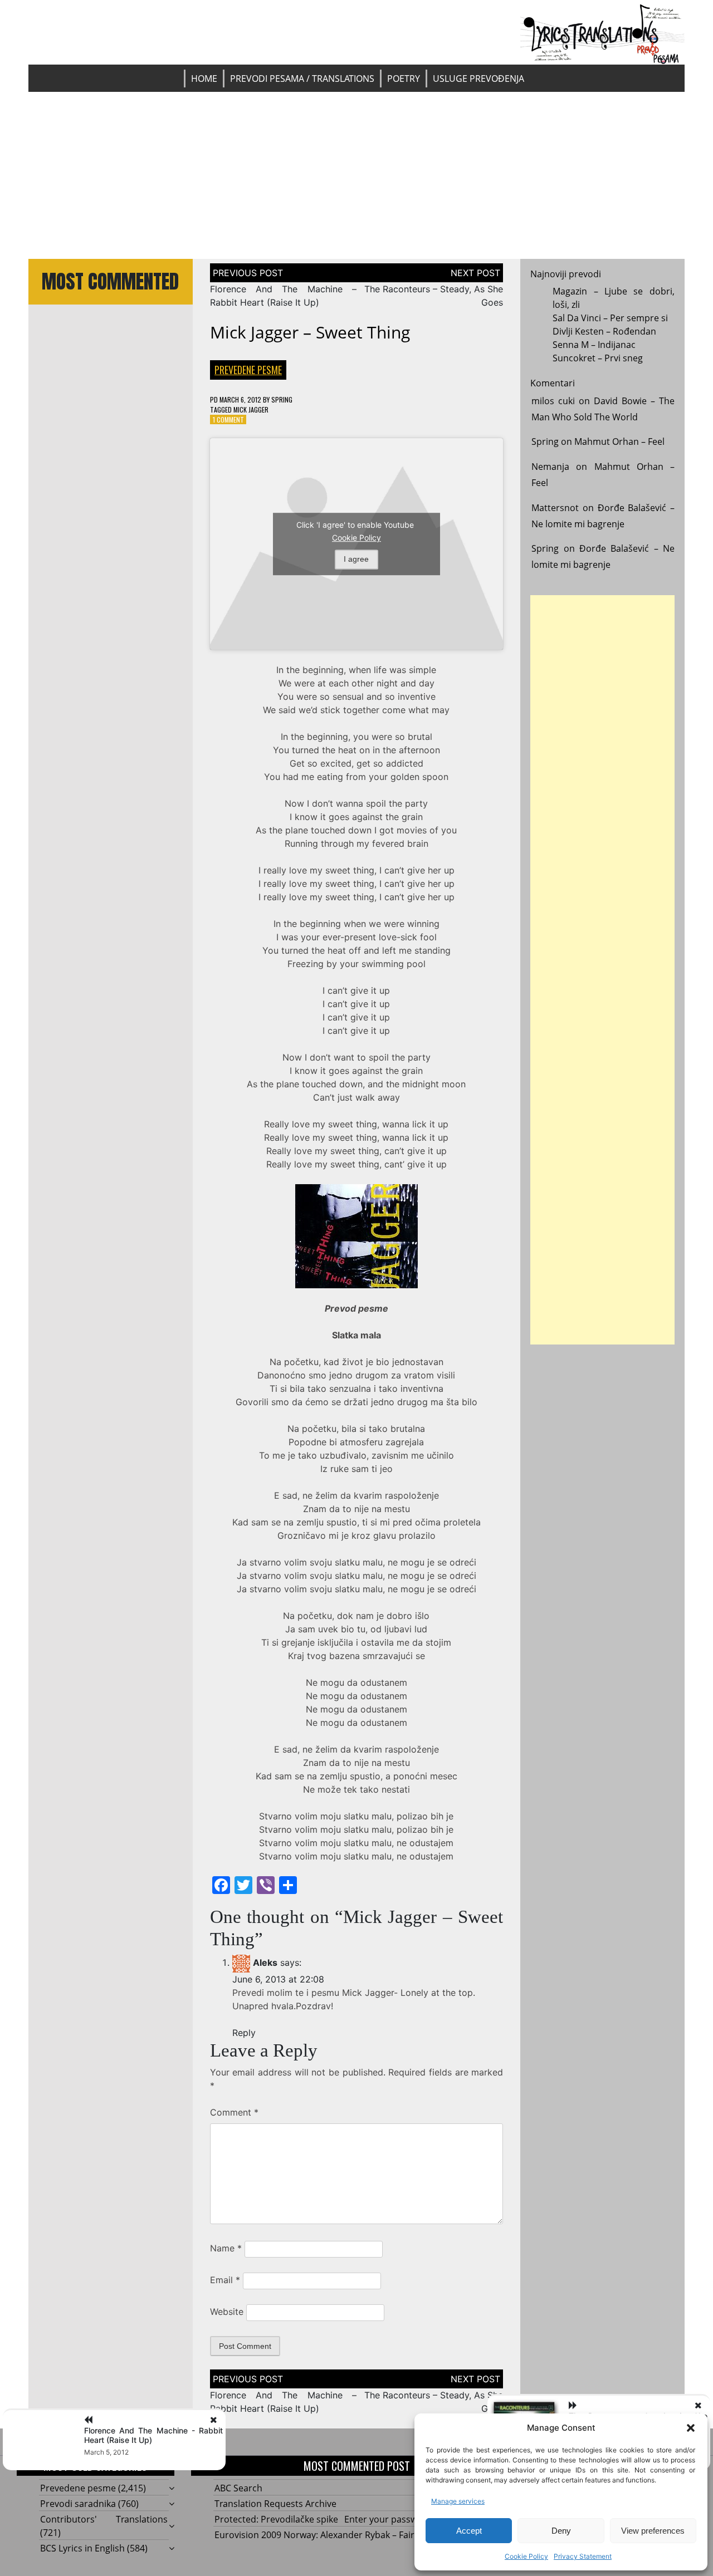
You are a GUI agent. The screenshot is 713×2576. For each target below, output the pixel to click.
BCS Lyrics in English (82, 2548)
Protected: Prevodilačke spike (276, 2519)
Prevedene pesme (248, 370)
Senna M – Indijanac (594, 345)
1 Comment (228, 419)
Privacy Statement (583, 2556)
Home (204, 78)
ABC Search (238, 2488)
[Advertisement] (356, 175)
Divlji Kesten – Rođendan (604, 331)
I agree (356, 559)
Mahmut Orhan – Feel (619, 441)
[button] (691, 2428)
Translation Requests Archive (275, 2504)
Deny (561, 2531)
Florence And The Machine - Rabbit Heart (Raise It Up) (153, 2435)
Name (226, 2248)
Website (227, 2312)
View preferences (653, 2531)
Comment (234, 2112)
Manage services (458, 2501)
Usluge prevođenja (478, 78)
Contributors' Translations (104, 2519)
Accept (469, 2531)
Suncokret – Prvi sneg (598, 358)
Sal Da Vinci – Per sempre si (610, 318)
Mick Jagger (251, 409)
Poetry (404, 78)
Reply (244, 2033)
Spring (282, 399)
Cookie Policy (526, 2556)
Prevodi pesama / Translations (302, 78)
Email (225, 2280)
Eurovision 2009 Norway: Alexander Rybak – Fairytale (324, 2535)
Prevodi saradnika (78, 2504)
